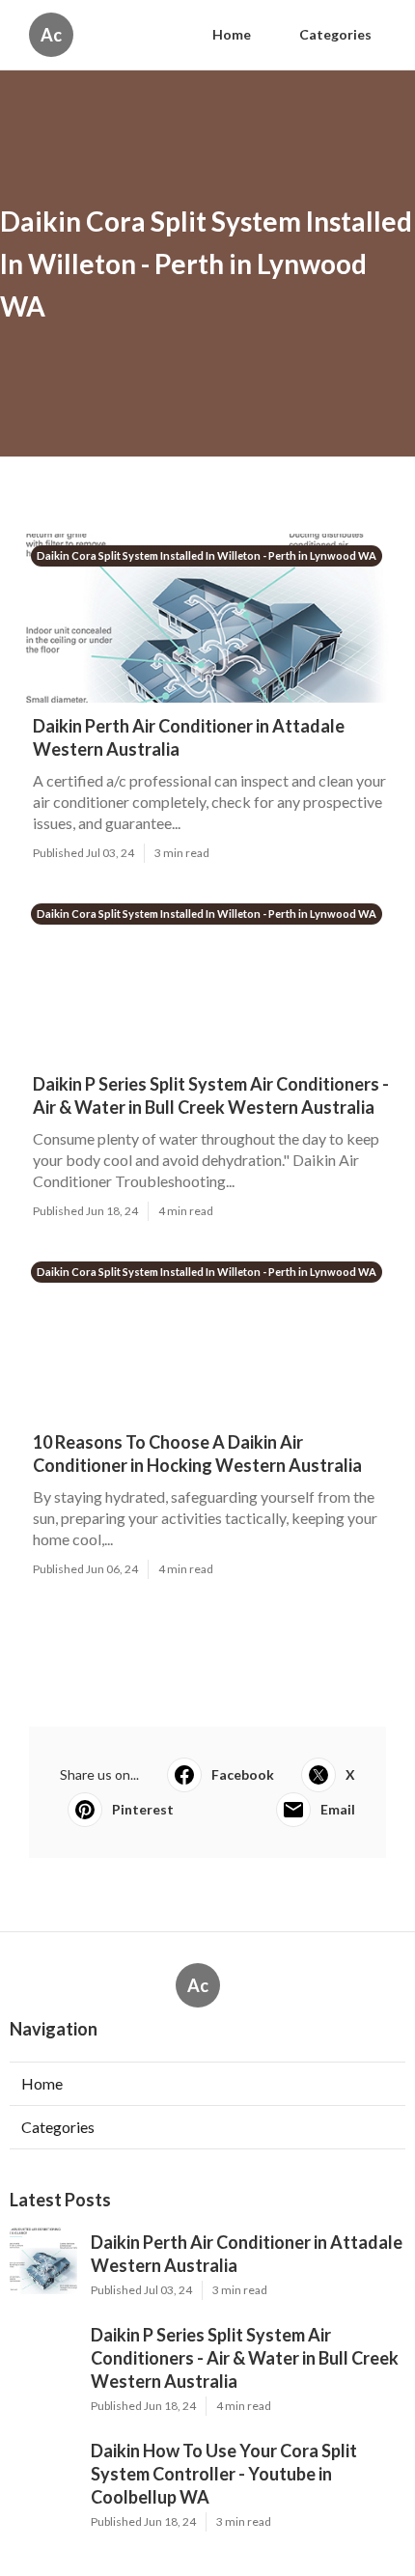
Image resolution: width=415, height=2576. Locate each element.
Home (232, 34)
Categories (335, 34)
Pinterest (143, 1809)
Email (338, 1809)
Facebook (243, 1774)
